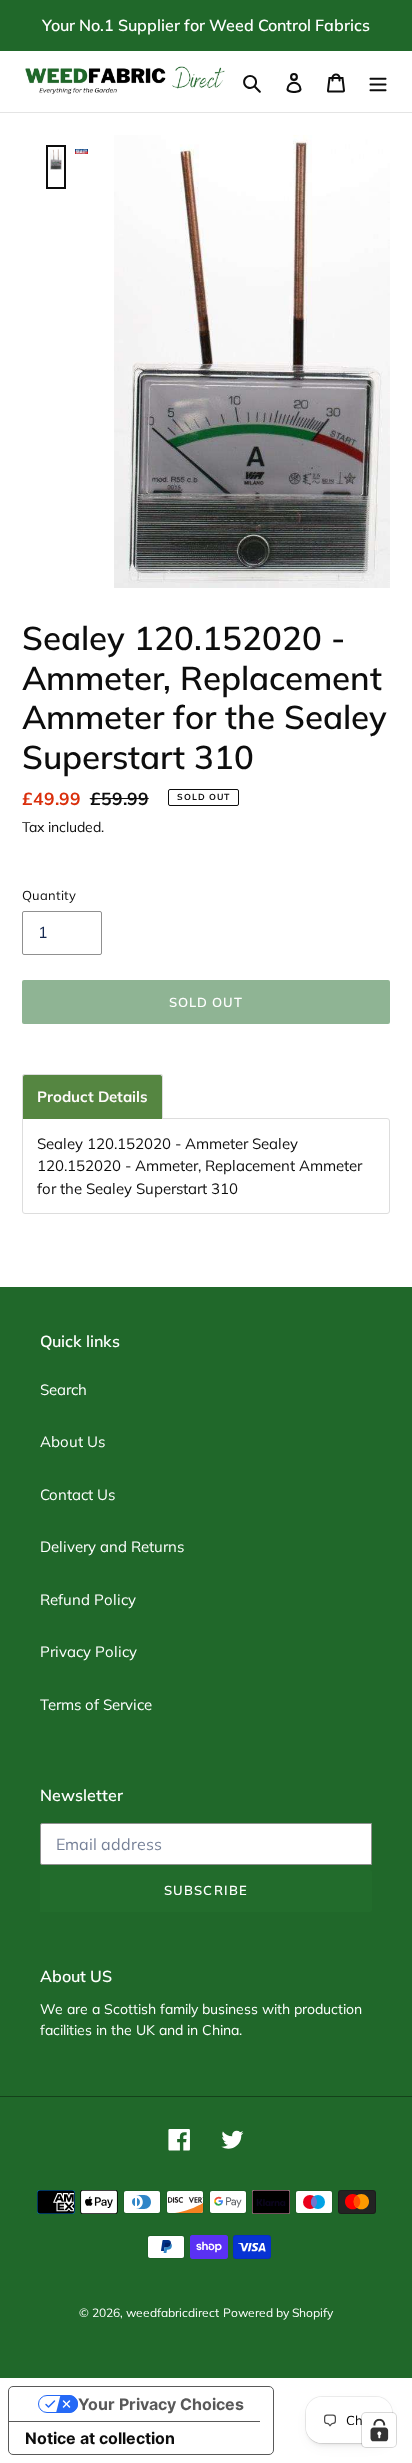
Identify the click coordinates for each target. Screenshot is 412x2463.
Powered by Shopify (278, 2312)
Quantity (49, 895)
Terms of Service (96, 1704)
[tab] (92, 1096)
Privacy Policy (88, 1651)
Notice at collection (100, 2438)
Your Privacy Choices (161, 2404)
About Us (72, 1441)
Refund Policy (88, 1599)
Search (63, 1389)
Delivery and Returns (112, 1546)
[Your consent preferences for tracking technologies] (379, 2430)
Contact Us (77, 1494)
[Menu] (378, 81)
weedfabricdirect (172, 2312)
